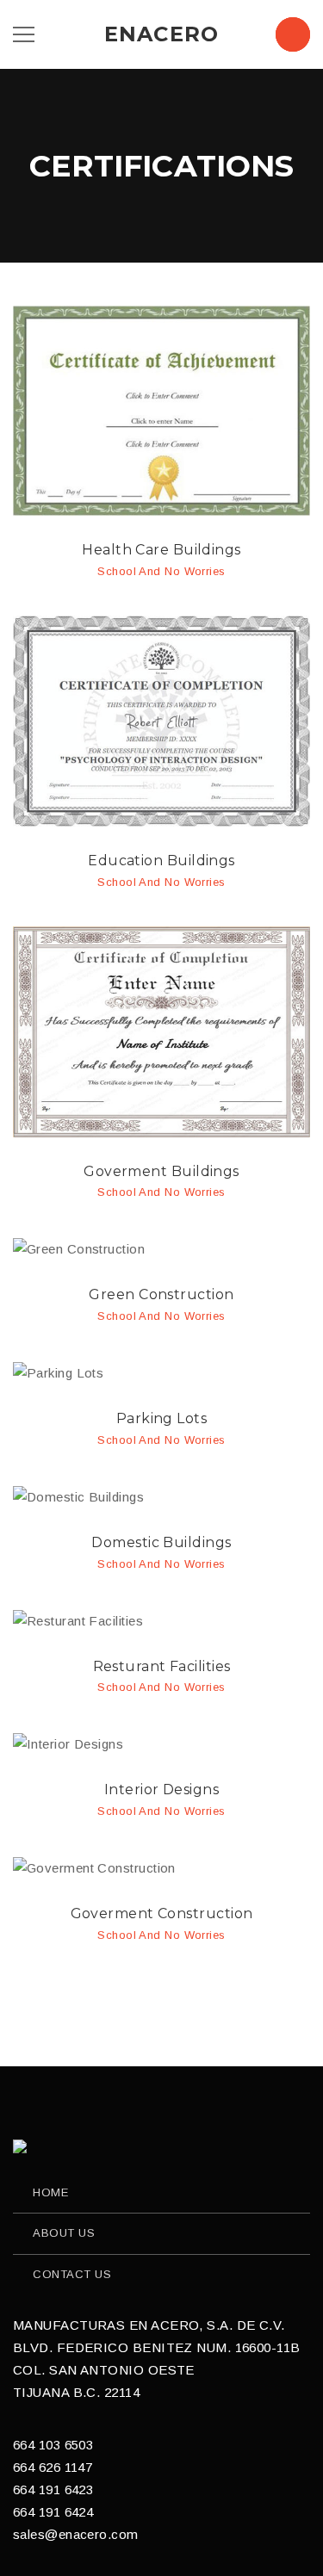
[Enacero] (21, 2146)
